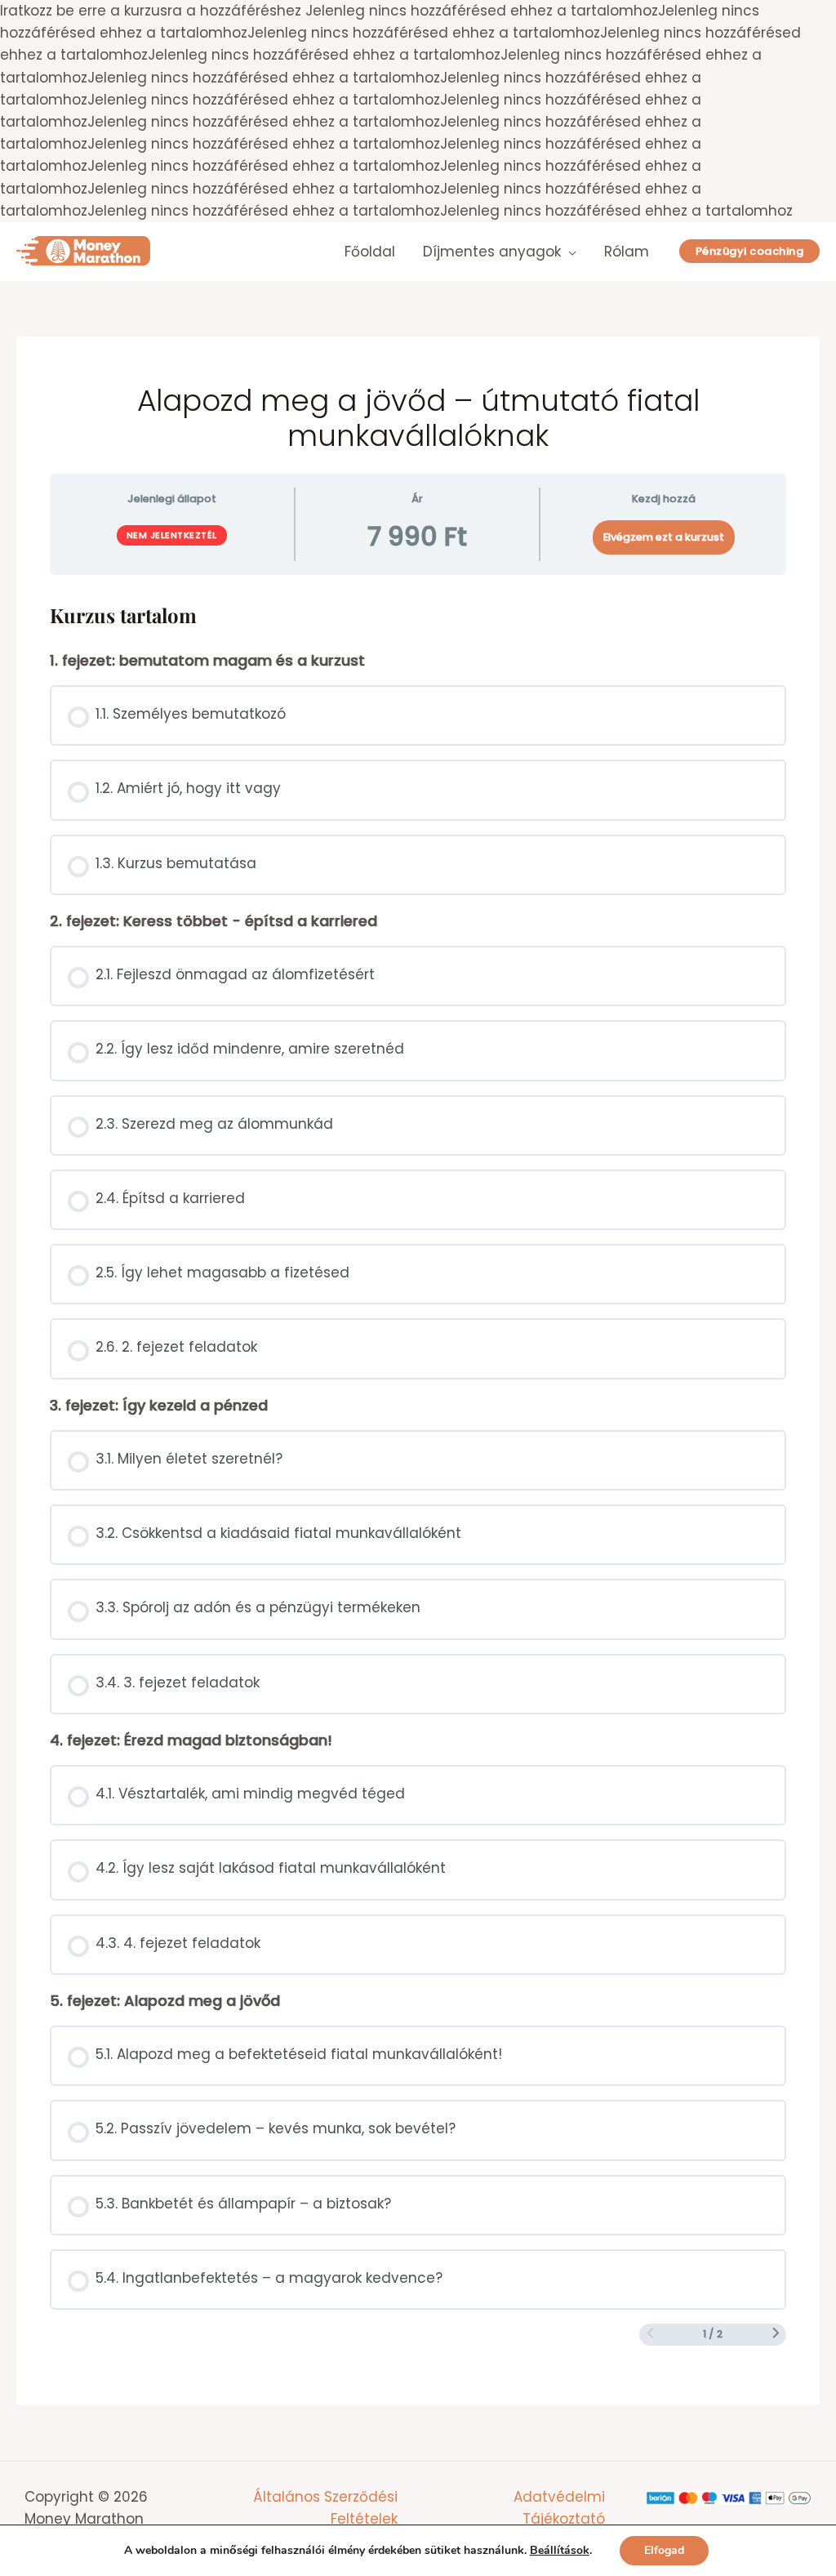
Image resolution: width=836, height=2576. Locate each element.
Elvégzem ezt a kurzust (664, 537)
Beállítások (560, 2551)
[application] (569, 252)
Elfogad (664, 2550)
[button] (750, 251)
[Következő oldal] (776, 2334)
